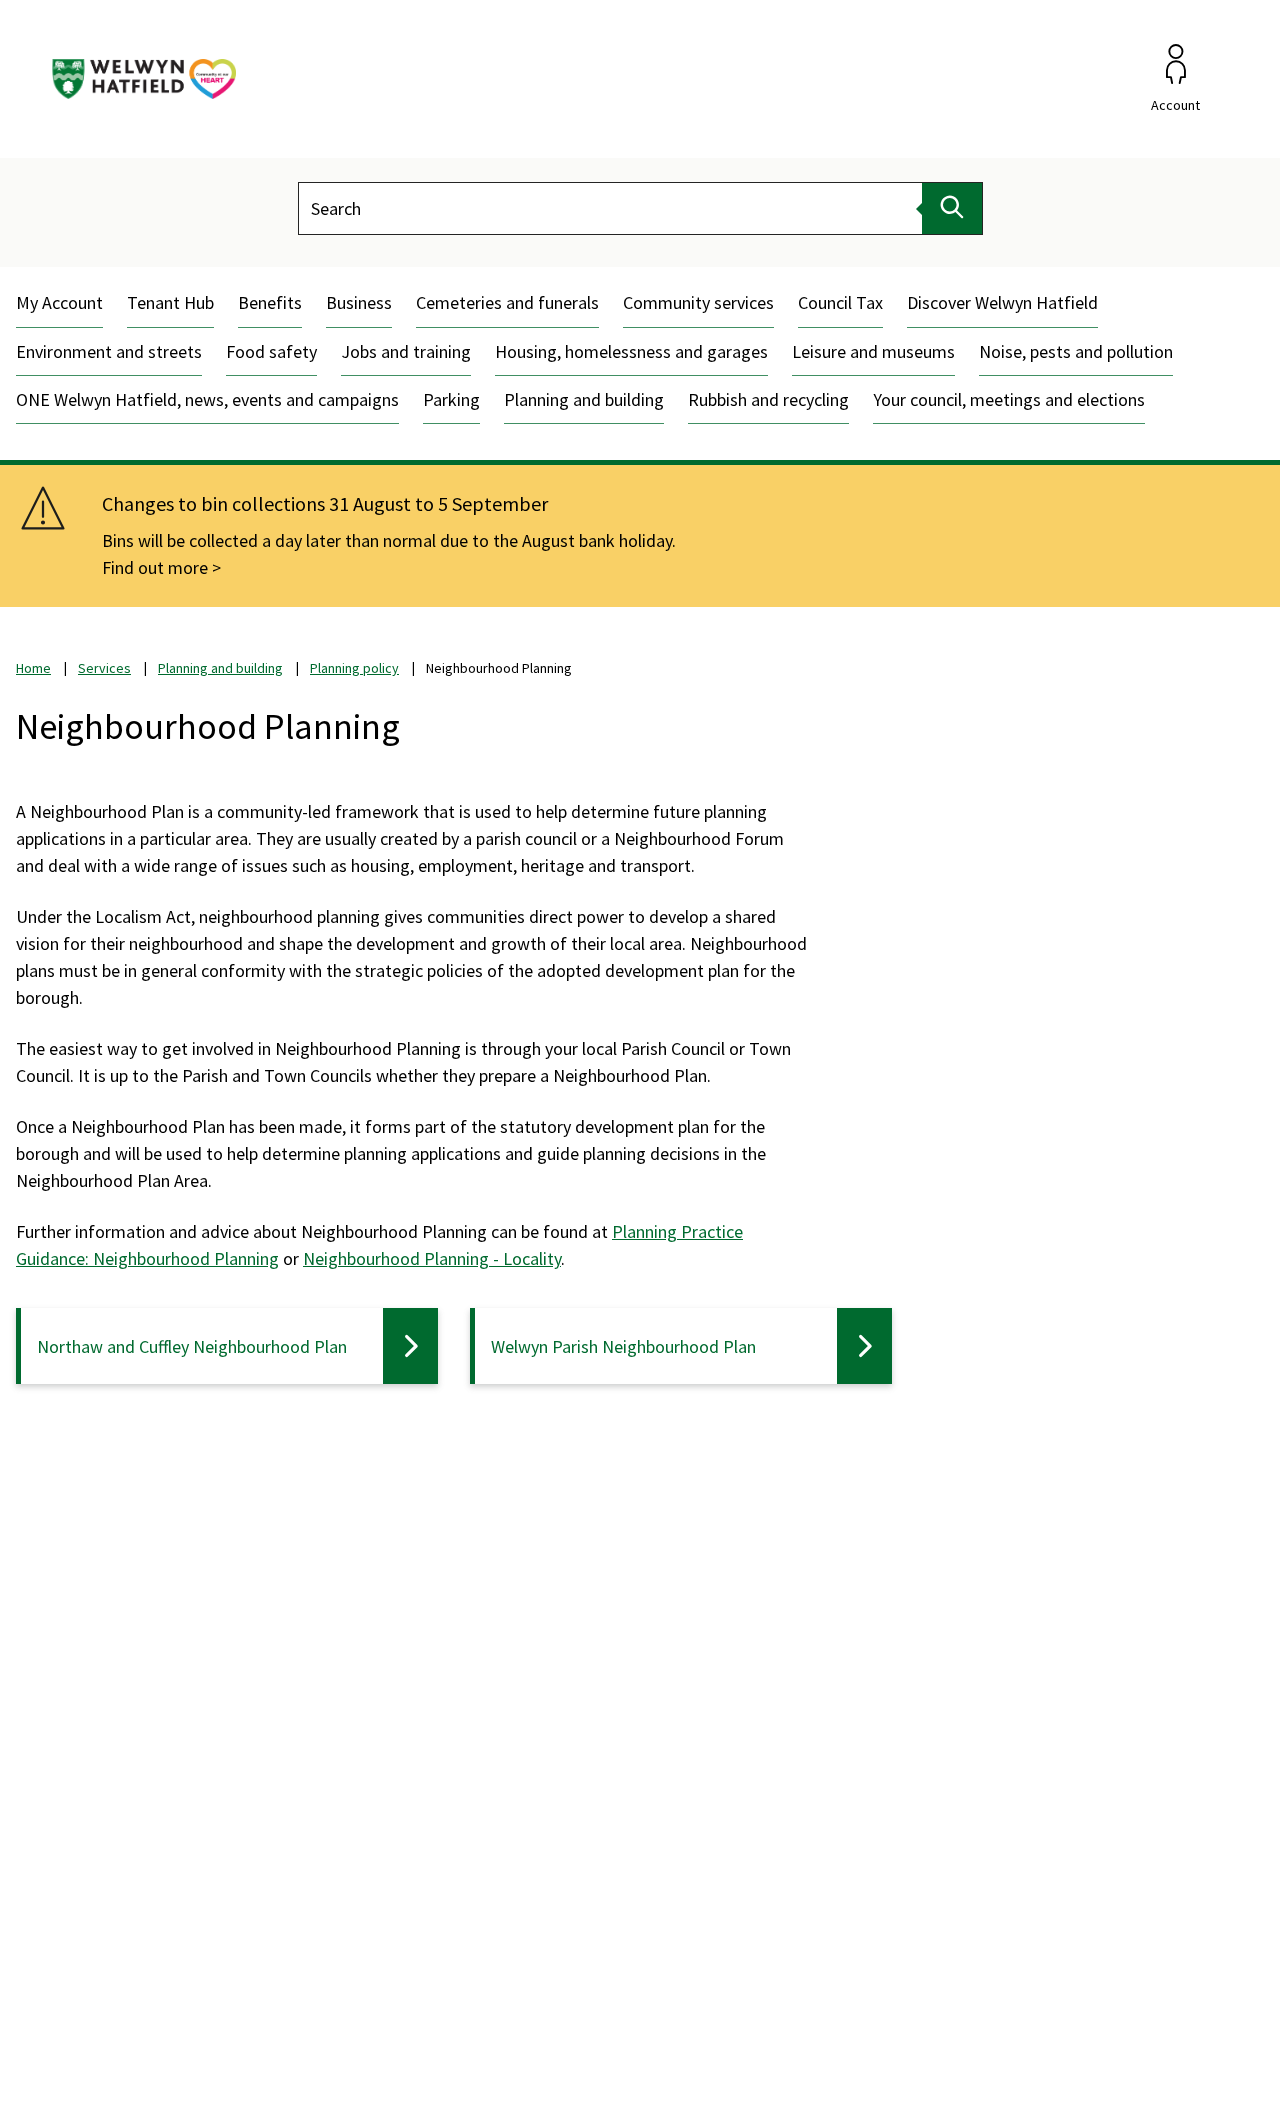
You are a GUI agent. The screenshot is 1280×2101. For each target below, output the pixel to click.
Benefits (270, 302)
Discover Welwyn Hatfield (1002, 302)
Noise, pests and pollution (1076, 351)
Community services (698, 302)
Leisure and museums (873, 351)
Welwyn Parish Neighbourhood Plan (623, 1346)
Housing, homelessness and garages (631, 351)
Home (33, 668)
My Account (59, 302)
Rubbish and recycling (768, 399)
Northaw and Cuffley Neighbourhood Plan (192, 1346)
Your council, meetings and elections (1009, 399)
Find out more (155, 567)
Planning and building (584, 399)
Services (104, 668)
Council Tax (840, 302)
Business (359, 302)
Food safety (271, 351)
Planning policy (354, 668)
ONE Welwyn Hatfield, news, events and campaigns (207, 399)
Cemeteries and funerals (507, 302)
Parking (451, 399)
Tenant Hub (170, 302)
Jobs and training (406, 351)
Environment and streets (109, 351)
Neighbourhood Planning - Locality (432, 1258)
